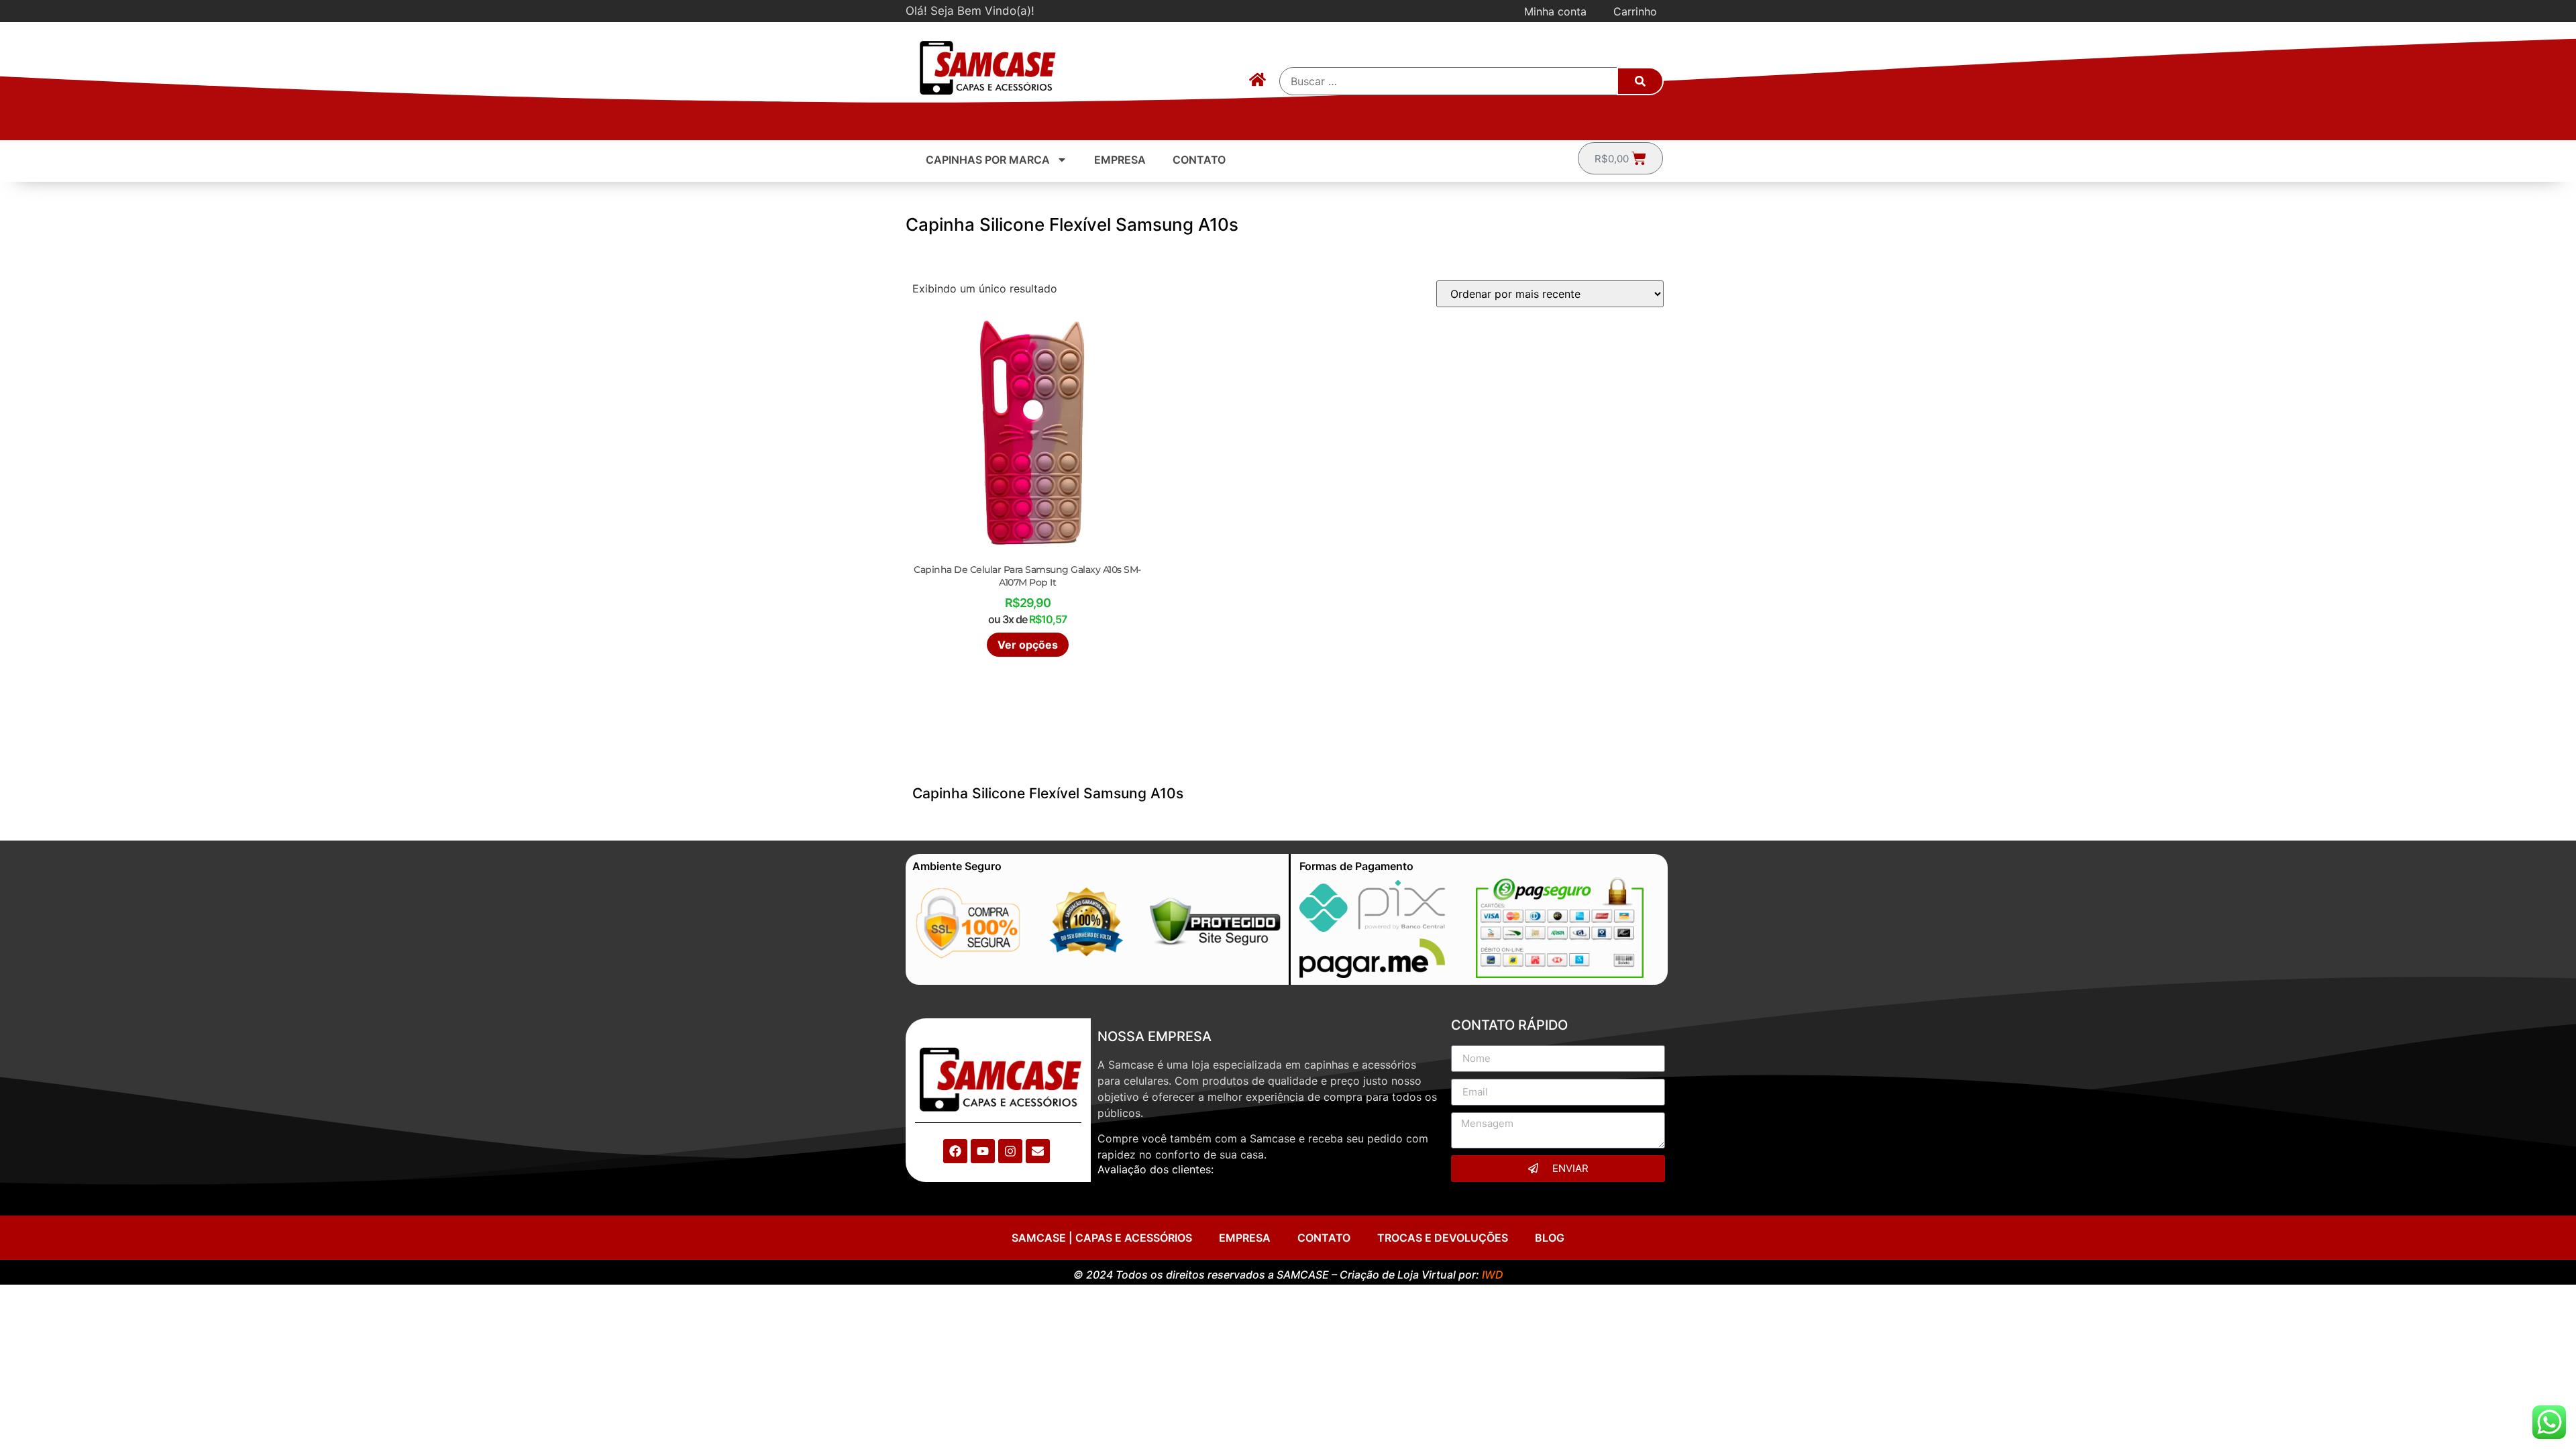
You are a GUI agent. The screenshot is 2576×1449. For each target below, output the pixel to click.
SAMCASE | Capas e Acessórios (1102, 1238)
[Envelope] (1038, 1151)
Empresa (1120, 160)
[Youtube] (983, 1151)
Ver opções (1028, 645)
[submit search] (1640, 81)
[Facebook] (955, 1151)
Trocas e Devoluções (1443, 1238)
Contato (1199, 160)
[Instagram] (1010, 1151)
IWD (1493, 1275)
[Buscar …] (1449, 81)
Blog (1550, 1238)
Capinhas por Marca (988, 160)
